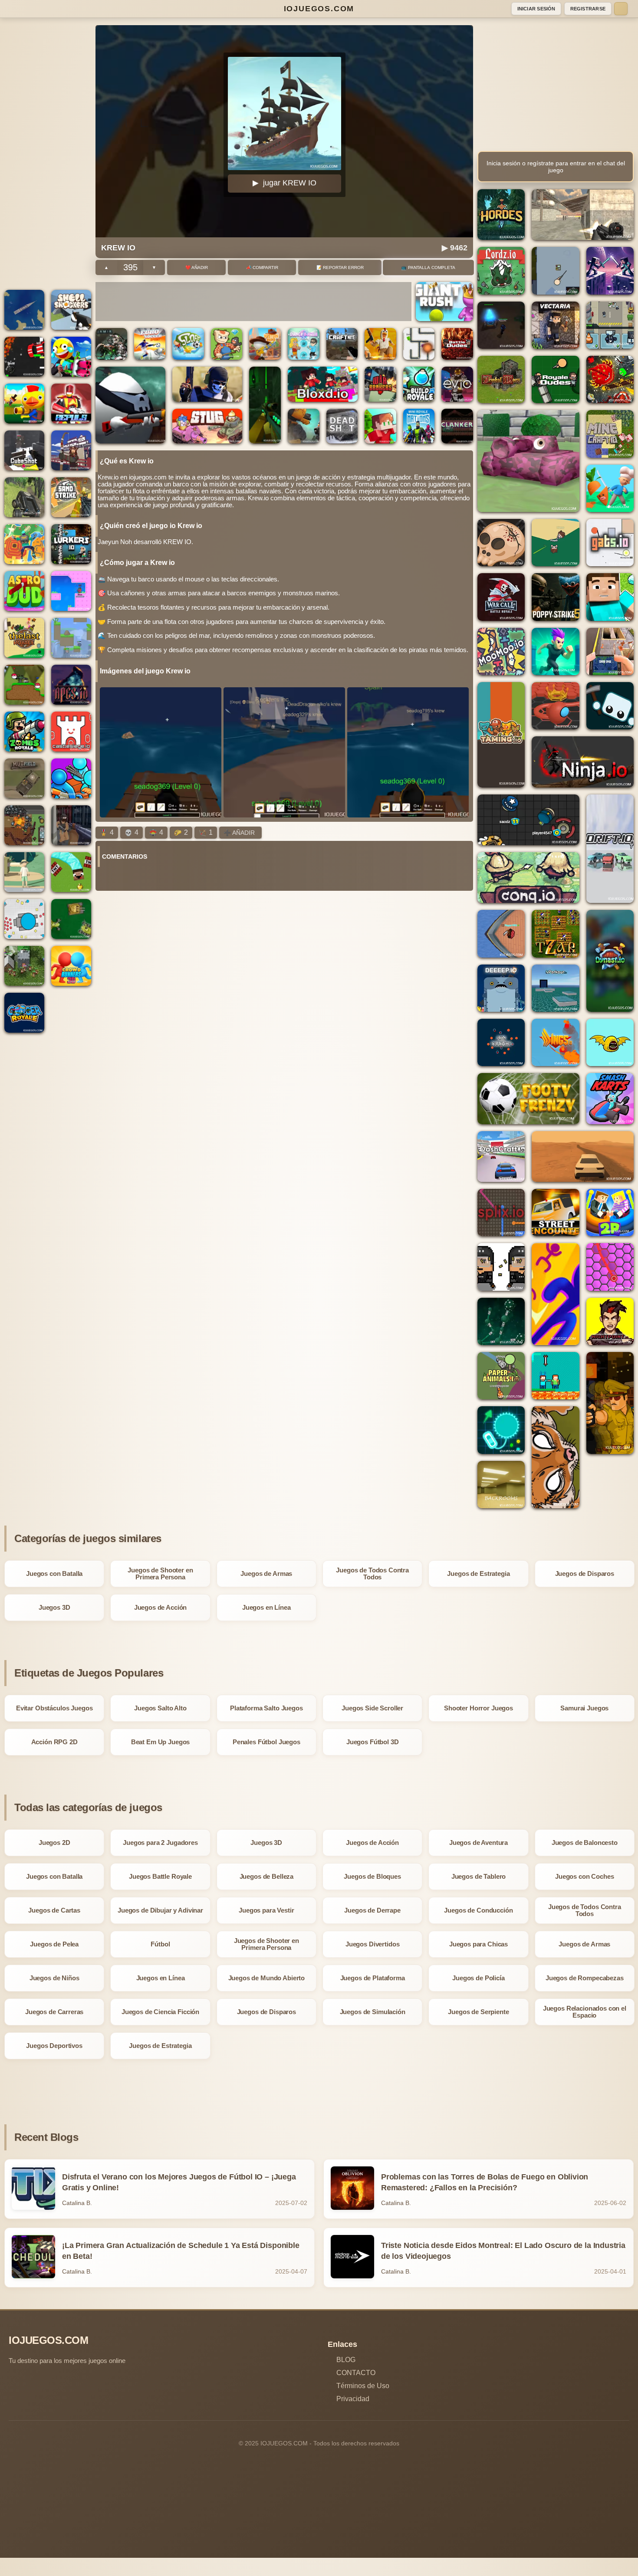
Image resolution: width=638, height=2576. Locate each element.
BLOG (346, 2360)
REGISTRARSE (588, 9)
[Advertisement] (48, 155)
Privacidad (353, 2399)
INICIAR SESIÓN (536, 9)
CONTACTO (356, 2373)
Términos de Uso (363, 2386)
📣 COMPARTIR (262, 267)
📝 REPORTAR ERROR (340, 267)
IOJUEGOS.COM (319, 9)
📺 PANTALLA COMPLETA (428, 267)
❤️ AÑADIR (197, 267)
